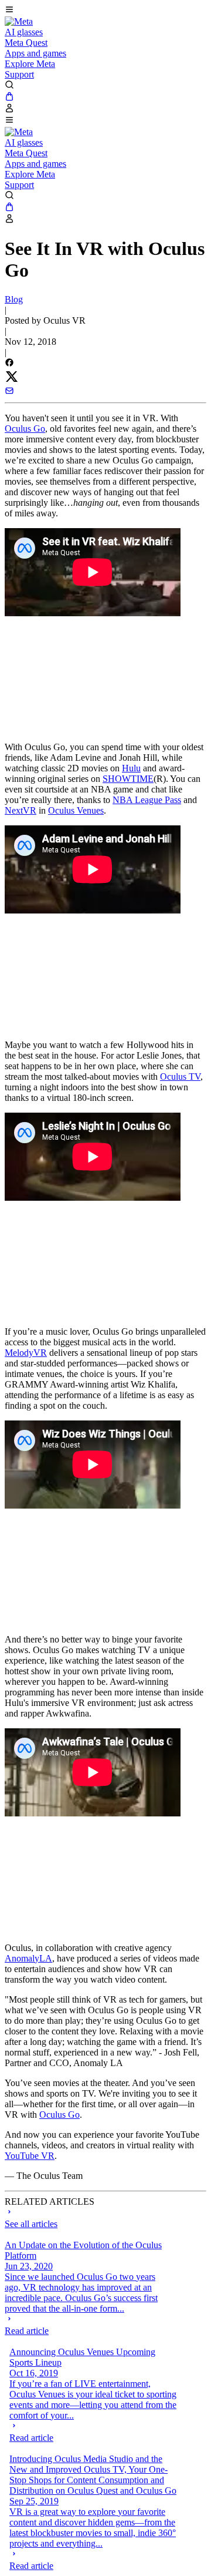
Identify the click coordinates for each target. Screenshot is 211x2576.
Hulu (131, 768)
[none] (88, 2325)
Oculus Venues (76, 810)
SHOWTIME (128, 779)
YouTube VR (30, 2156)
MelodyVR (26, 1353)
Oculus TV (180, 1077)
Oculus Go (25, 429)
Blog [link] (14, 299)
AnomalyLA (28, 1958)
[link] (19, 21)
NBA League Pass (147, 800)
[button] (105, 11)
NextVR (21, 810)
